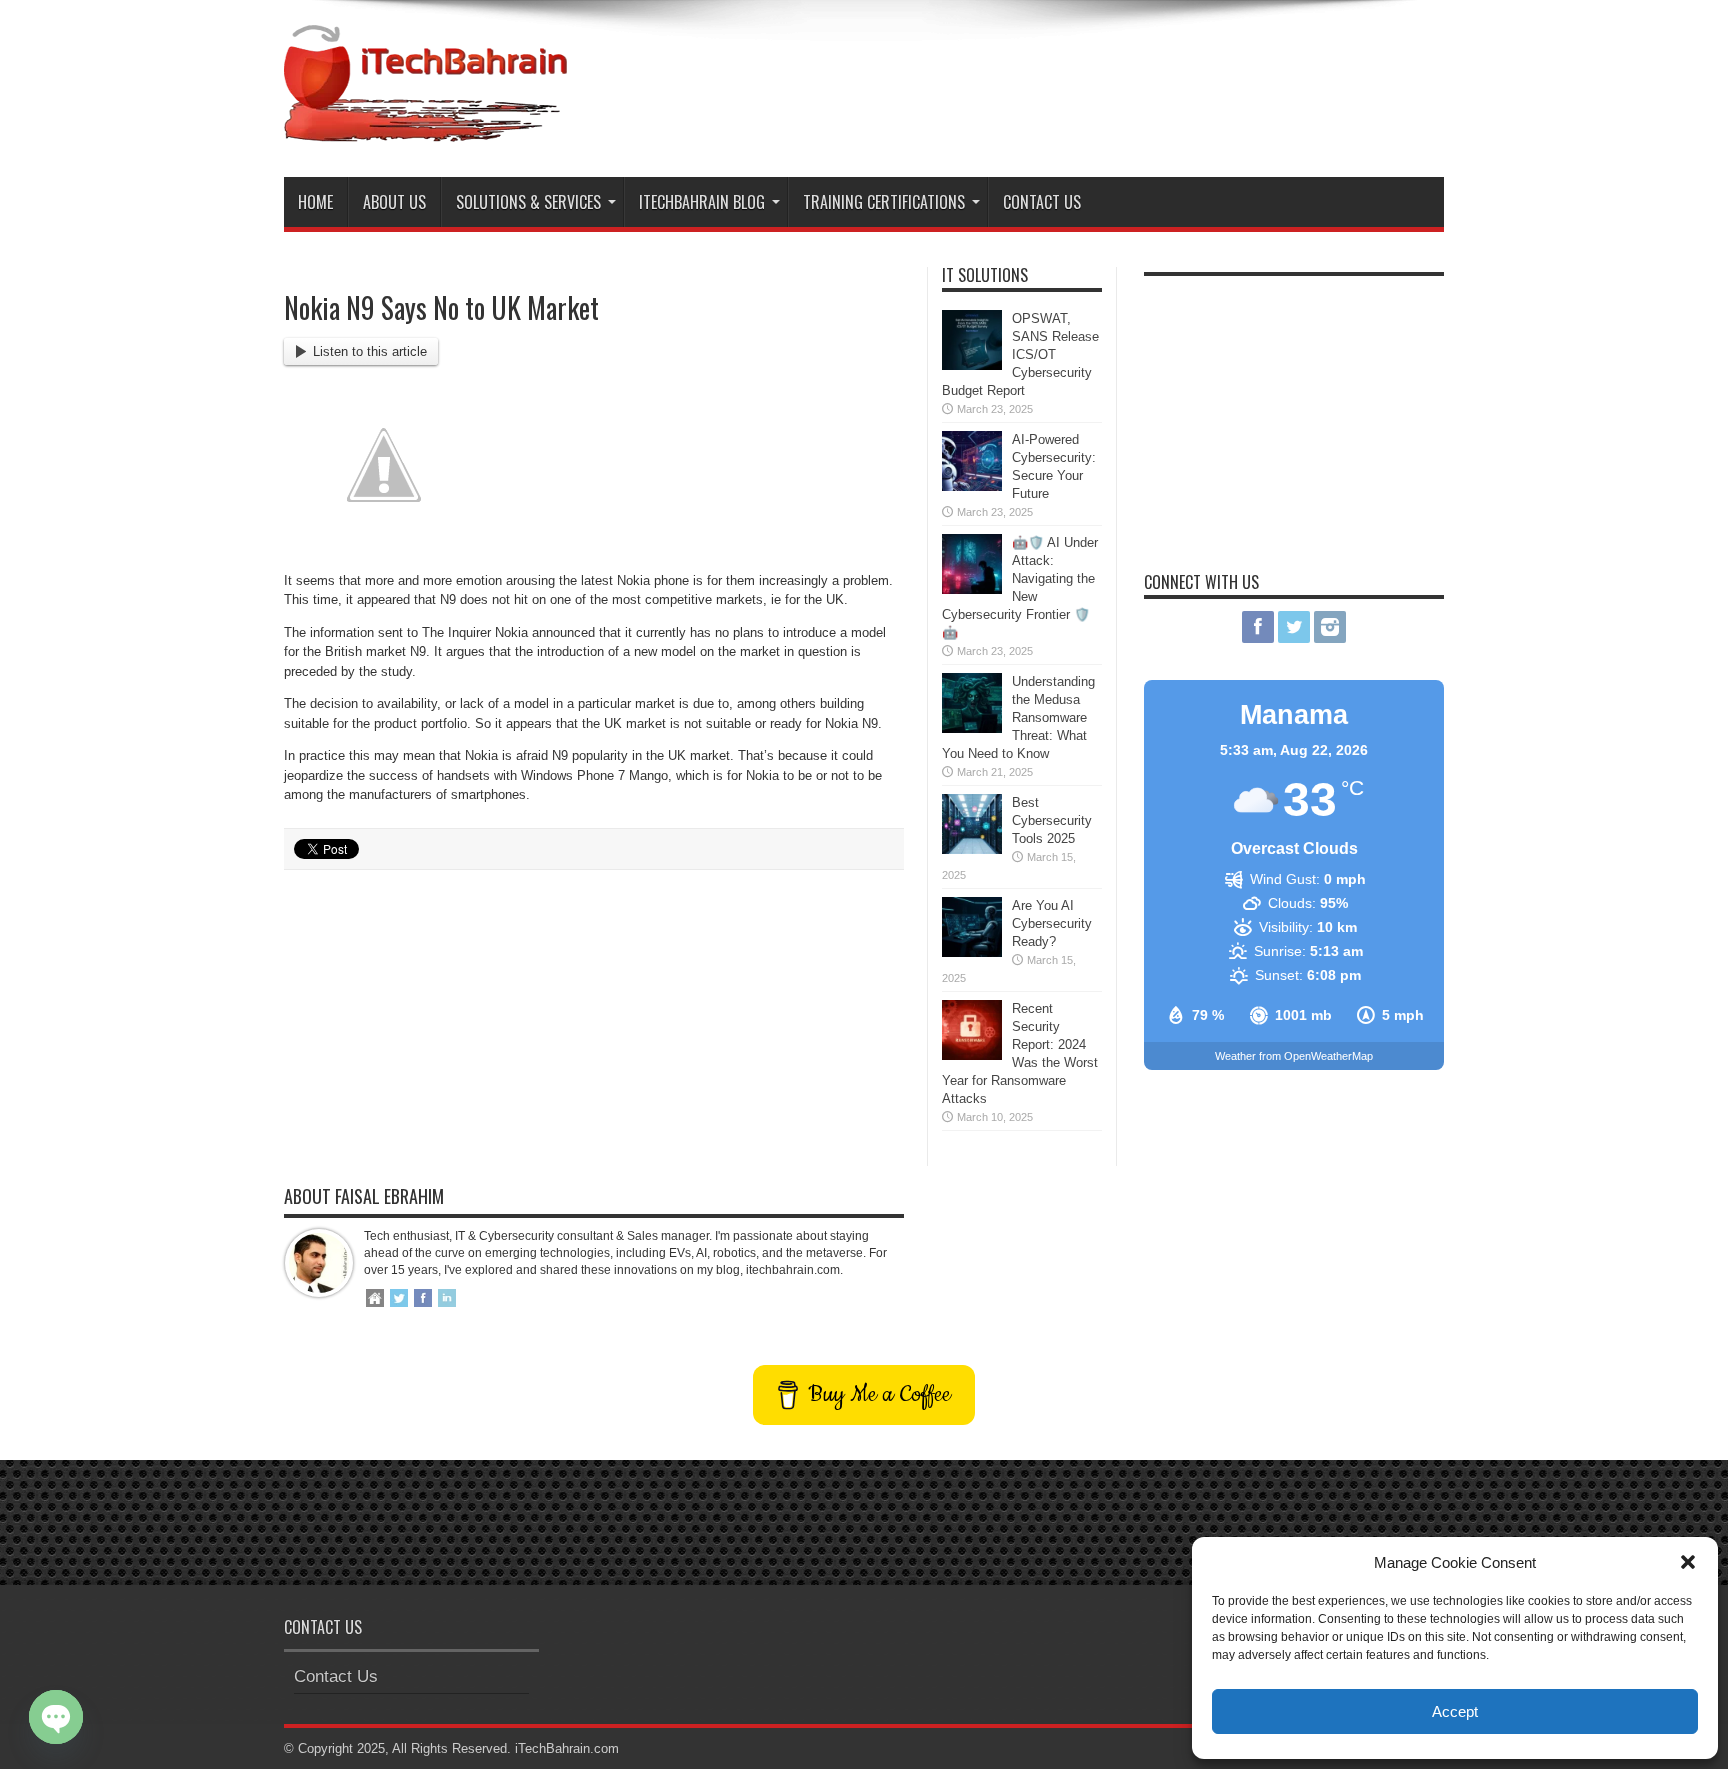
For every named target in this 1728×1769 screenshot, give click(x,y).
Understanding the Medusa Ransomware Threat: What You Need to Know (1018, 717)
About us (394, 202)
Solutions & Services (528, 202)
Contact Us (1042, 202)
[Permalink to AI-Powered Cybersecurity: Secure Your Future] (972, 486)
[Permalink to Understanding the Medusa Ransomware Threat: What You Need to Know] (972, 728)
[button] (1688, 1562)
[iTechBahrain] (425, 127)
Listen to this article (370, 351)
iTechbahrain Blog (702, 202)
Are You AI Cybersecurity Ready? (1052, 923)
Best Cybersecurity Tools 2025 (1052, 820)
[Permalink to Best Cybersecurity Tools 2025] (972, 849)
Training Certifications (884, 202)
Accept (1455, 1711)
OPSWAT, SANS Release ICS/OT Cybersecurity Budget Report (1020, 354)
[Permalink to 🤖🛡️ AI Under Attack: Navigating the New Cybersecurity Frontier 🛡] (972, 589)
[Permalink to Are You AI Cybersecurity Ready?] (972, 952)
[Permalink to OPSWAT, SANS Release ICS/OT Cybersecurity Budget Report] (972, 365)
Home (315, 202)
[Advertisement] (1080, 78)
